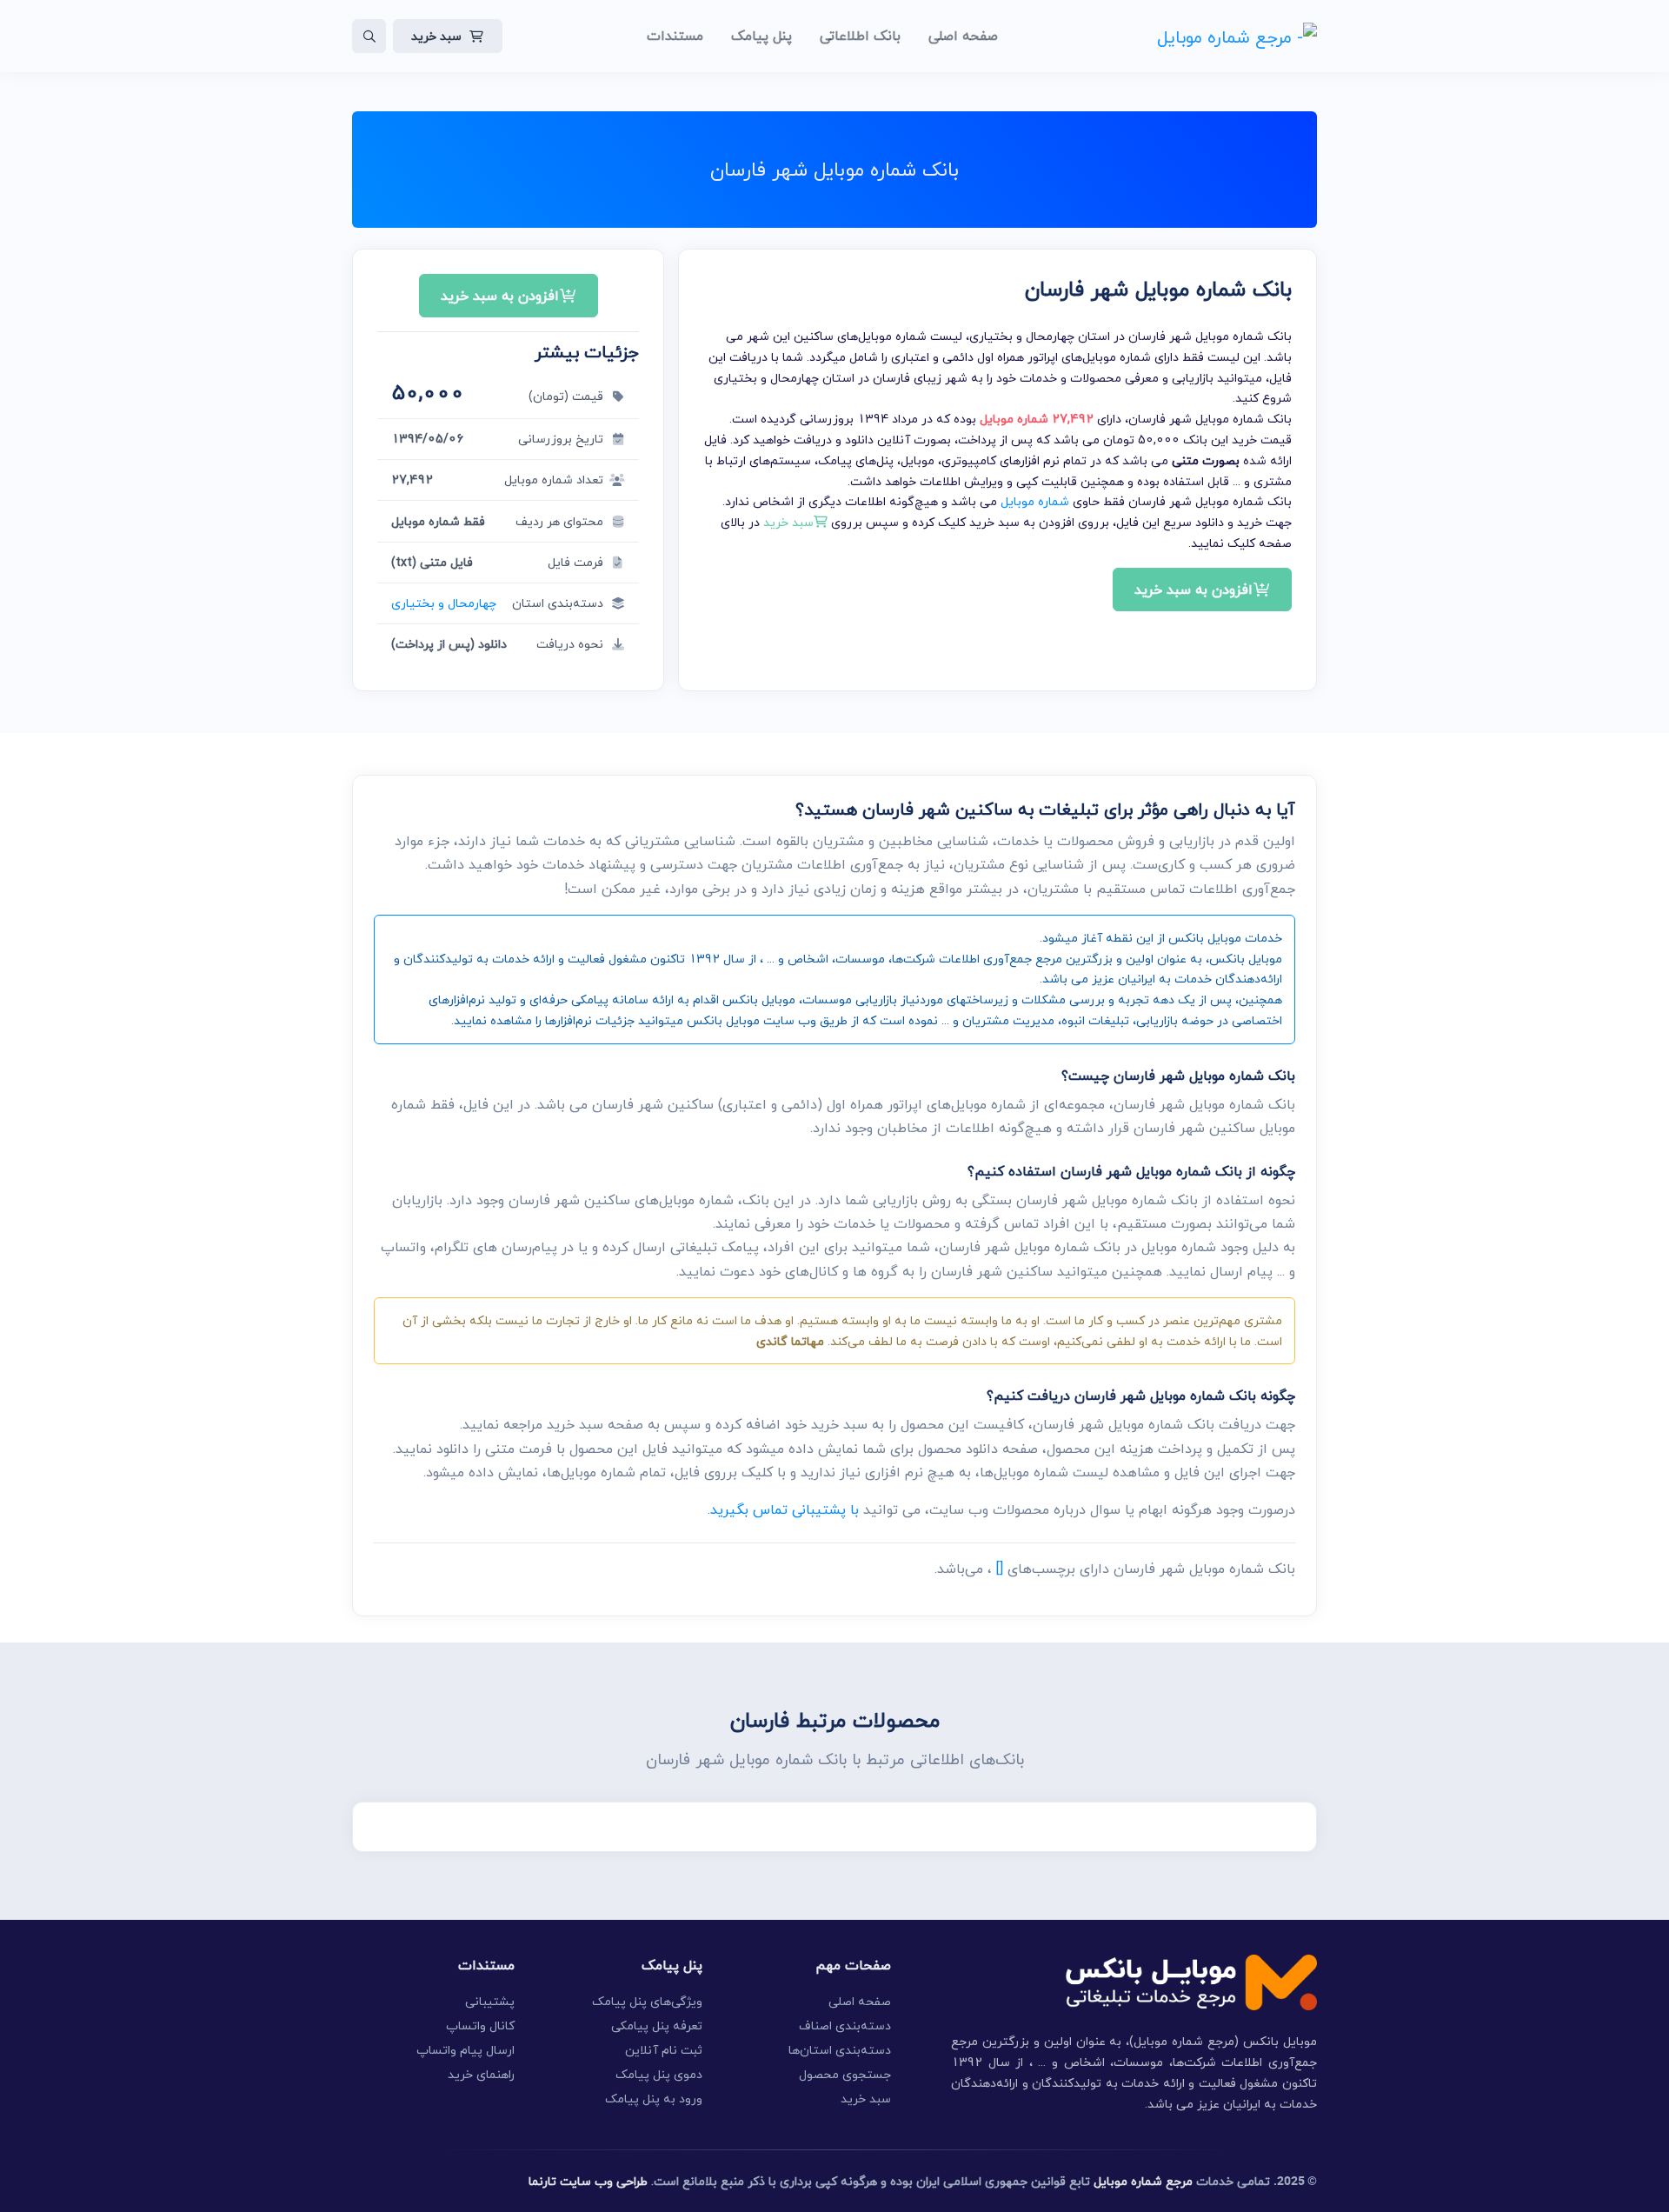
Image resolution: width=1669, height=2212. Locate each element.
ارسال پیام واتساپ (465, 2050)
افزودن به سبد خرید (1194, 590)
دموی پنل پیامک (659, 2074)
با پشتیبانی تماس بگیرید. (783, 1509)
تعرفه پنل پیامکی (657, 2025)
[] (1000, 1569)
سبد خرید (436, 36)
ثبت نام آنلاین (664, 2050)
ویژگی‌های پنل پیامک (647, 2001)
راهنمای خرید (481, 2074)
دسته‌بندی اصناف (845, 2025)
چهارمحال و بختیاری (444, 603)
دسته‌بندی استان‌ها (840, 2050)
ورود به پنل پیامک (654, 2099)
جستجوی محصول (845, 2074)
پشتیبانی (490, 2001)
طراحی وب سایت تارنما (588, 2181)
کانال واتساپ (480, 2025)
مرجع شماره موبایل (1143, 2181)
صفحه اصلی (860, 2001)
